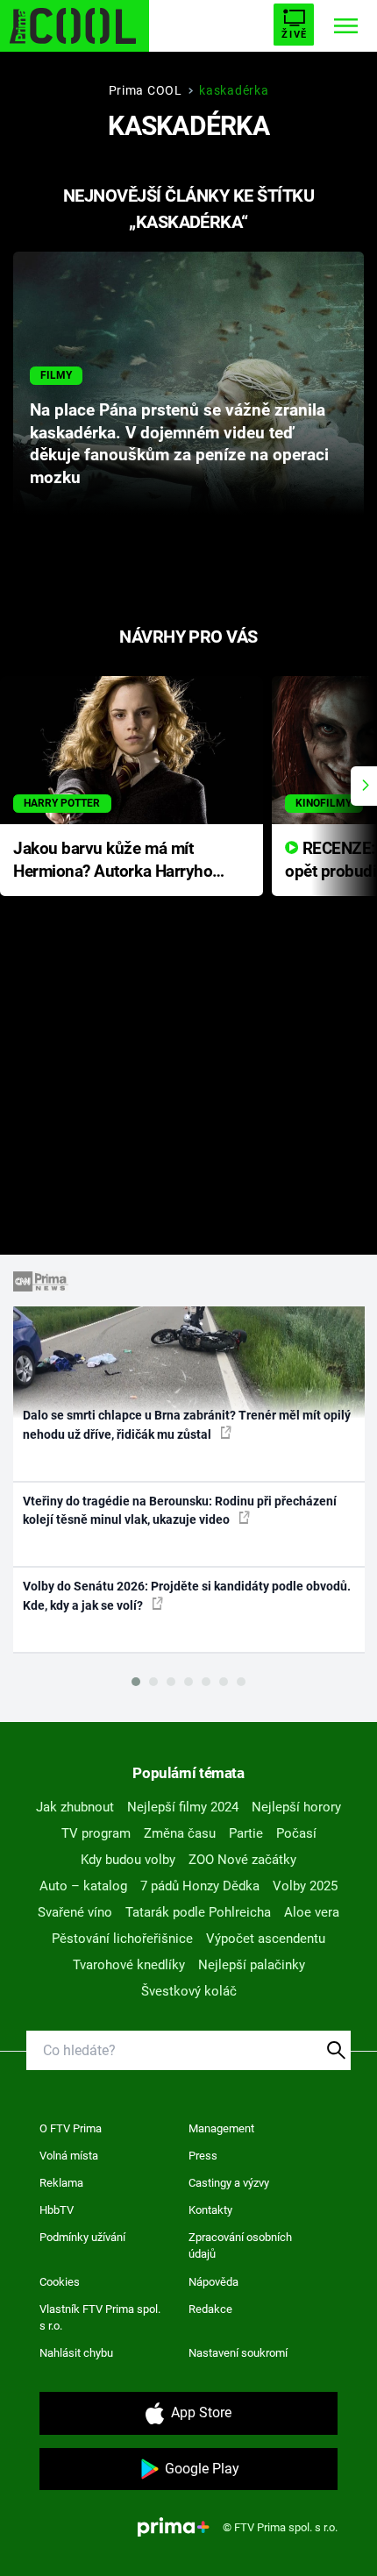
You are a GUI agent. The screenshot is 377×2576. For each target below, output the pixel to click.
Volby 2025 (305, 1886)
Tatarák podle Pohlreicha (198, 1912)
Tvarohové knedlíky (129, 1965)
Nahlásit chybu (76, 2353)
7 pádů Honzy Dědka (200, 1886)
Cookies (60, 2282)
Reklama (61, 2183)
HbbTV (57, 2210)
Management (221, 2128)
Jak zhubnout (75, 1807)
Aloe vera (312, 1912)
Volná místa (69, 2156)
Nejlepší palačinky (252, 1965)
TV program (96, 1833)
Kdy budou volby (128, 1860)
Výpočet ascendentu (266, 1939)
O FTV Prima (71, 2128)
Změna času (180, 1833)
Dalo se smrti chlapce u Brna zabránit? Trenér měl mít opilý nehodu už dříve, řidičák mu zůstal (187, 1424)
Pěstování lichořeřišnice (122, 1939)
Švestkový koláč (189, 1991)
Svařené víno (75, 1912)
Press (203, 2156)
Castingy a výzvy (229, 2183)
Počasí (296, 1833)
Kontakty (210, 2210)
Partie (246, 1833)
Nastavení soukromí (238, 2353)
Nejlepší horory (296, 1807)
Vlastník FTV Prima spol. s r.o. (100, 2318)
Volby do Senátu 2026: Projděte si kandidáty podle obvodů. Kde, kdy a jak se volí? (187, 1595)
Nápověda (213, 2282)
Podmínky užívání (82, 2237)
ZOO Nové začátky (242, 1860)
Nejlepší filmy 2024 (183, 1807)
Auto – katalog (83, 1886)
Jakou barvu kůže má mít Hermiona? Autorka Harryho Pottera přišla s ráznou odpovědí (113, 861)
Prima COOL (146, 90)
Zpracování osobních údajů (240, 2246)
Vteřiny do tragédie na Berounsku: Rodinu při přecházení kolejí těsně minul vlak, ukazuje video (180, 1510)
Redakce (210, 2309)
